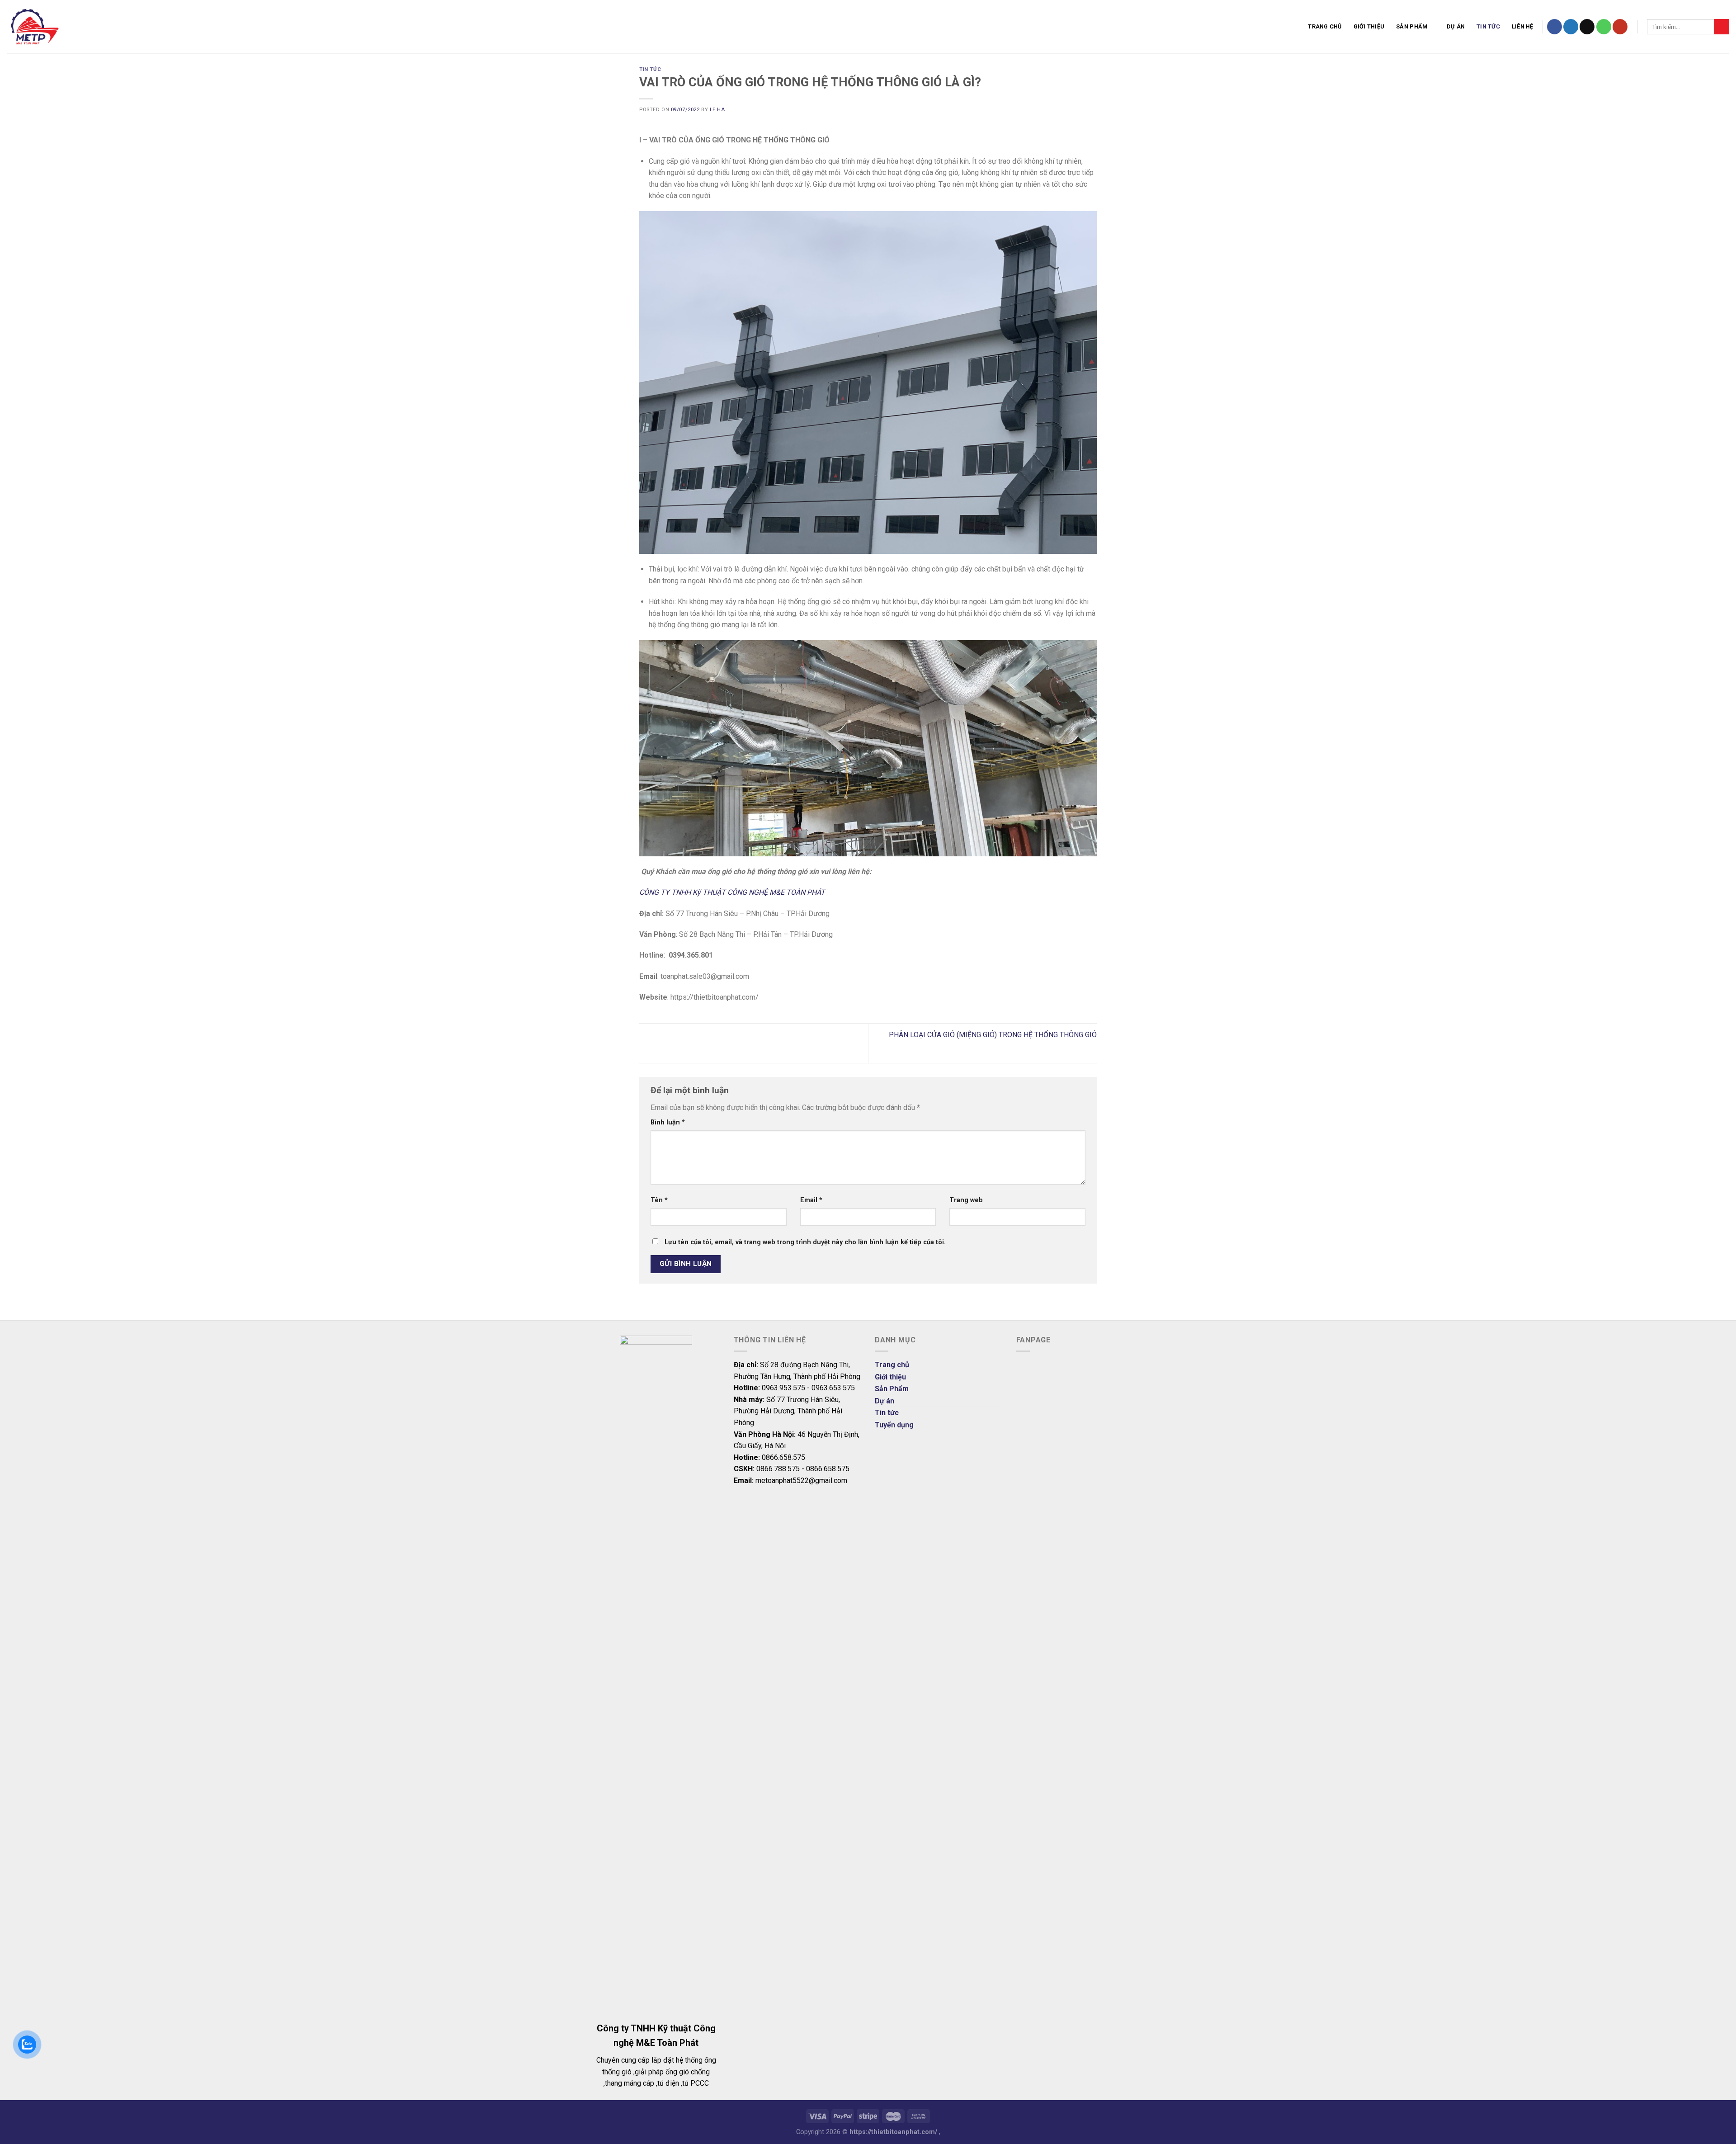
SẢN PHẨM (1412, 26)
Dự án (1456, 26)
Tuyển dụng (894, 1425)
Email (811, 1200)
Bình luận (668, 1122)
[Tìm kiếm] (1722, 27)
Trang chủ (1325, 26)
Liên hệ (1523, 26)
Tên (659, 1200)
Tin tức (1488, 26)
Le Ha (717, 110)
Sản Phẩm (892, 1389)
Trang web (966, 1200)
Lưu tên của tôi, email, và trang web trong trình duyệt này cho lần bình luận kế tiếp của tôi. (805, 1242)
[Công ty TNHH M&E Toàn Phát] (110, 27)
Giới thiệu (1369, 26)
